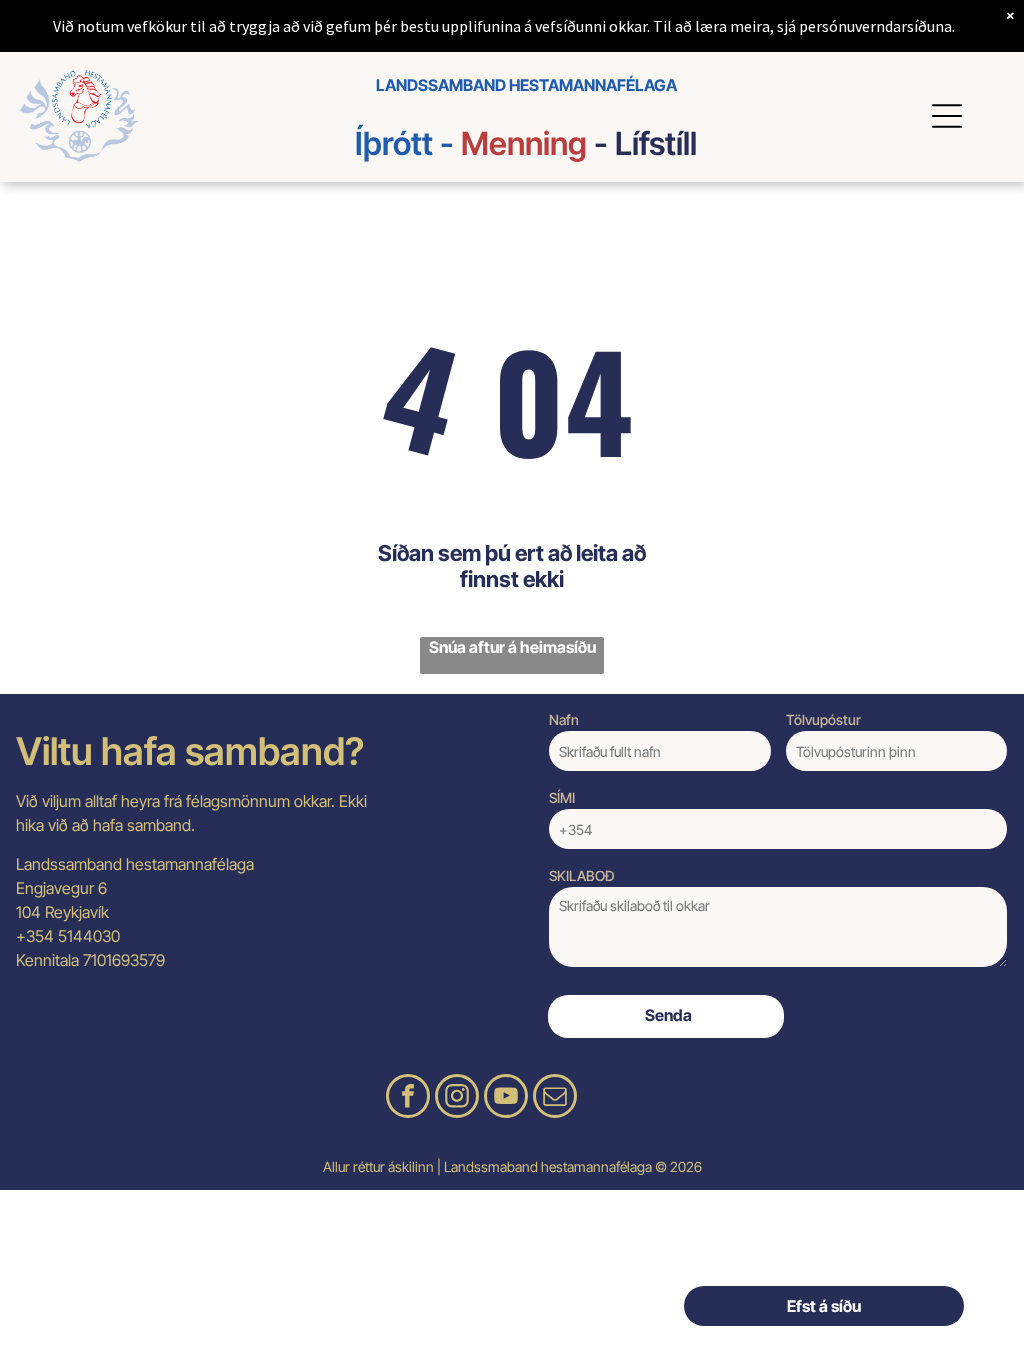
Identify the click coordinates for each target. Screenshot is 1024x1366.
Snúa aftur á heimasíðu (512, 647)
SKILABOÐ (582, 875)
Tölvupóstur (823, 719)
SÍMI (562, 797)
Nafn (564, 719)
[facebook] (408, 1098)
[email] (555, 1098)
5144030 (89, 936)
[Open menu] (950, 116)
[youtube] (506, 1098)
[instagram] (457, 1098)
